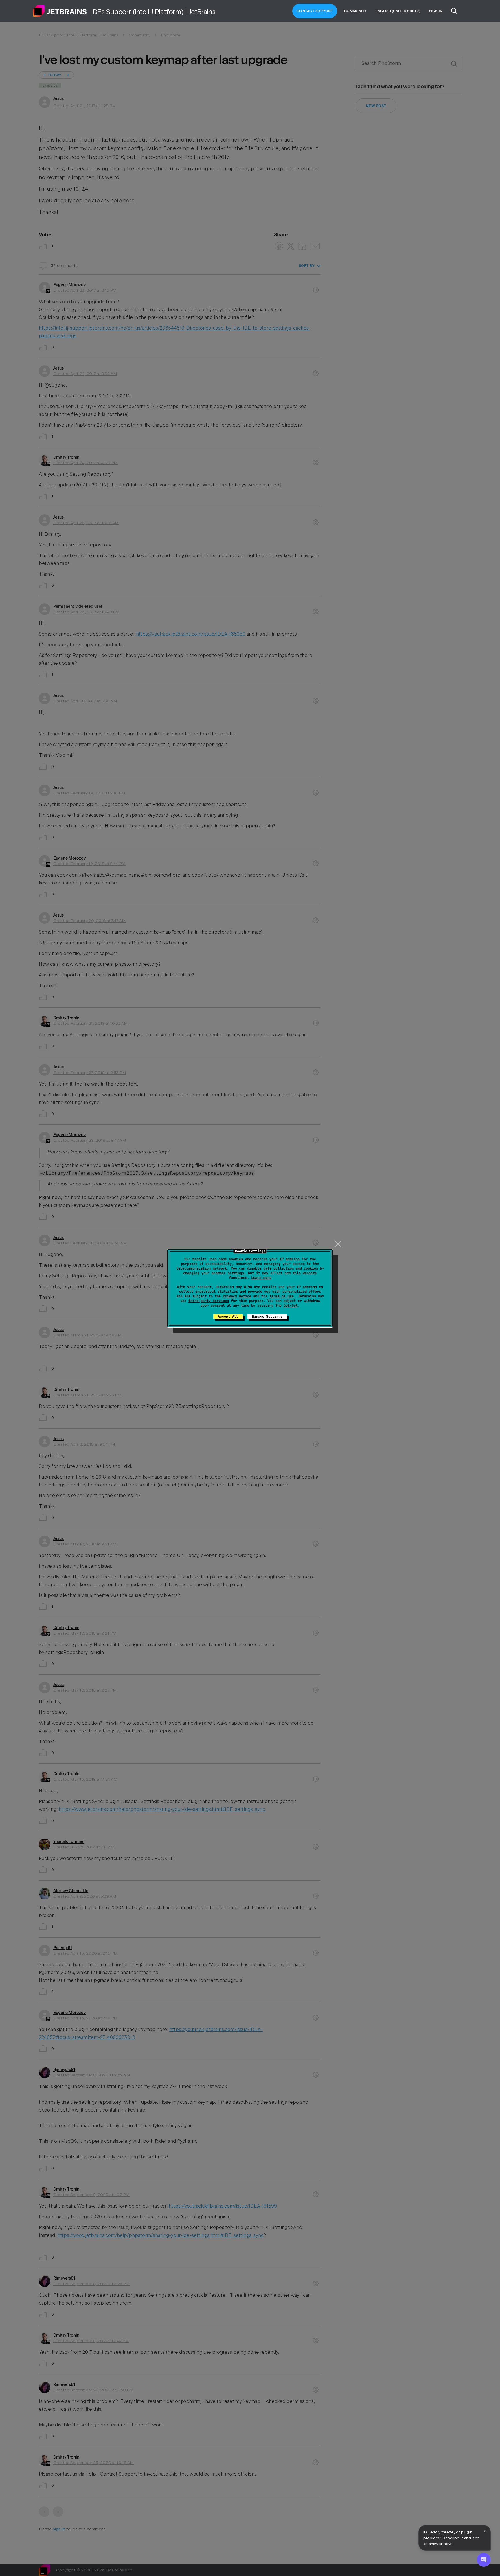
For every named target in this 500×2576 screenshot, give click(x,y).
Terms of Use (282, 1296)
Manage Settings (267, 1317)
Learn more (261, 1278)
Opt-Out (291, 1306)
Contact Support (315, 11)
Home (60, 11)
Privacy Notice (237, 1296)
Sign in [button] (436, 11)
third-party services (209, 1301)
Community (355, 11)
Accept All (228, 1317)
